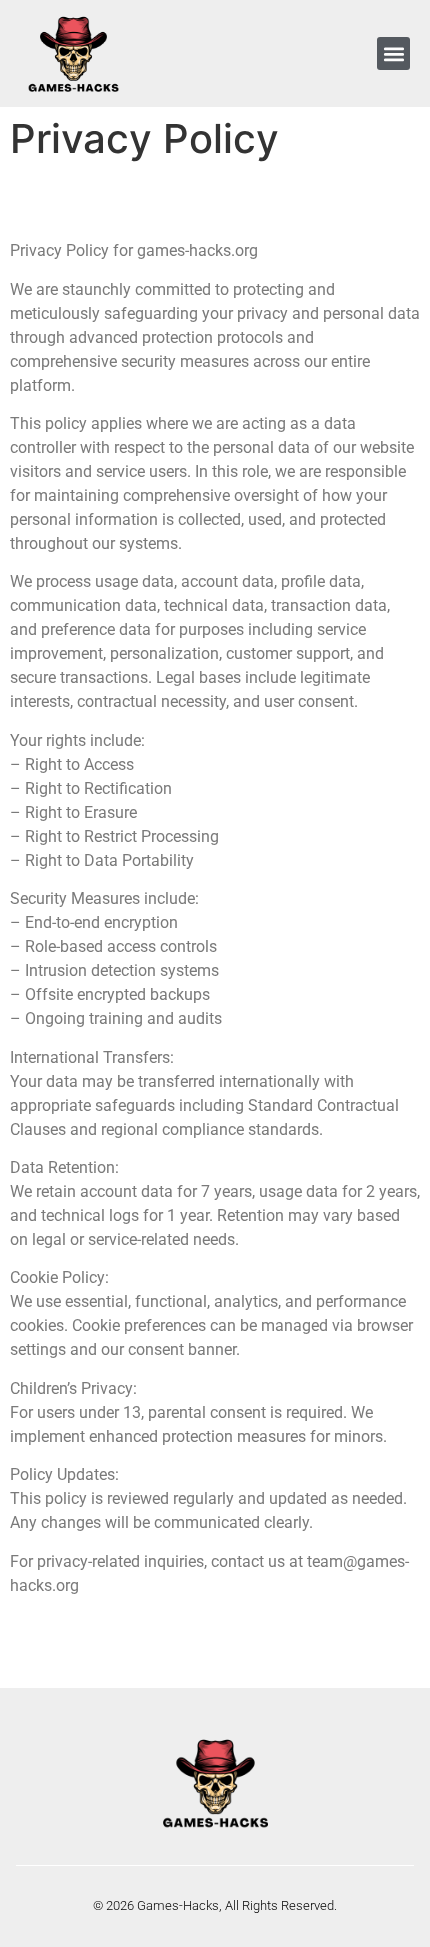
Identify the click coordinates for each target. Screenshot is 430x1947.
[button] (393, 53)
